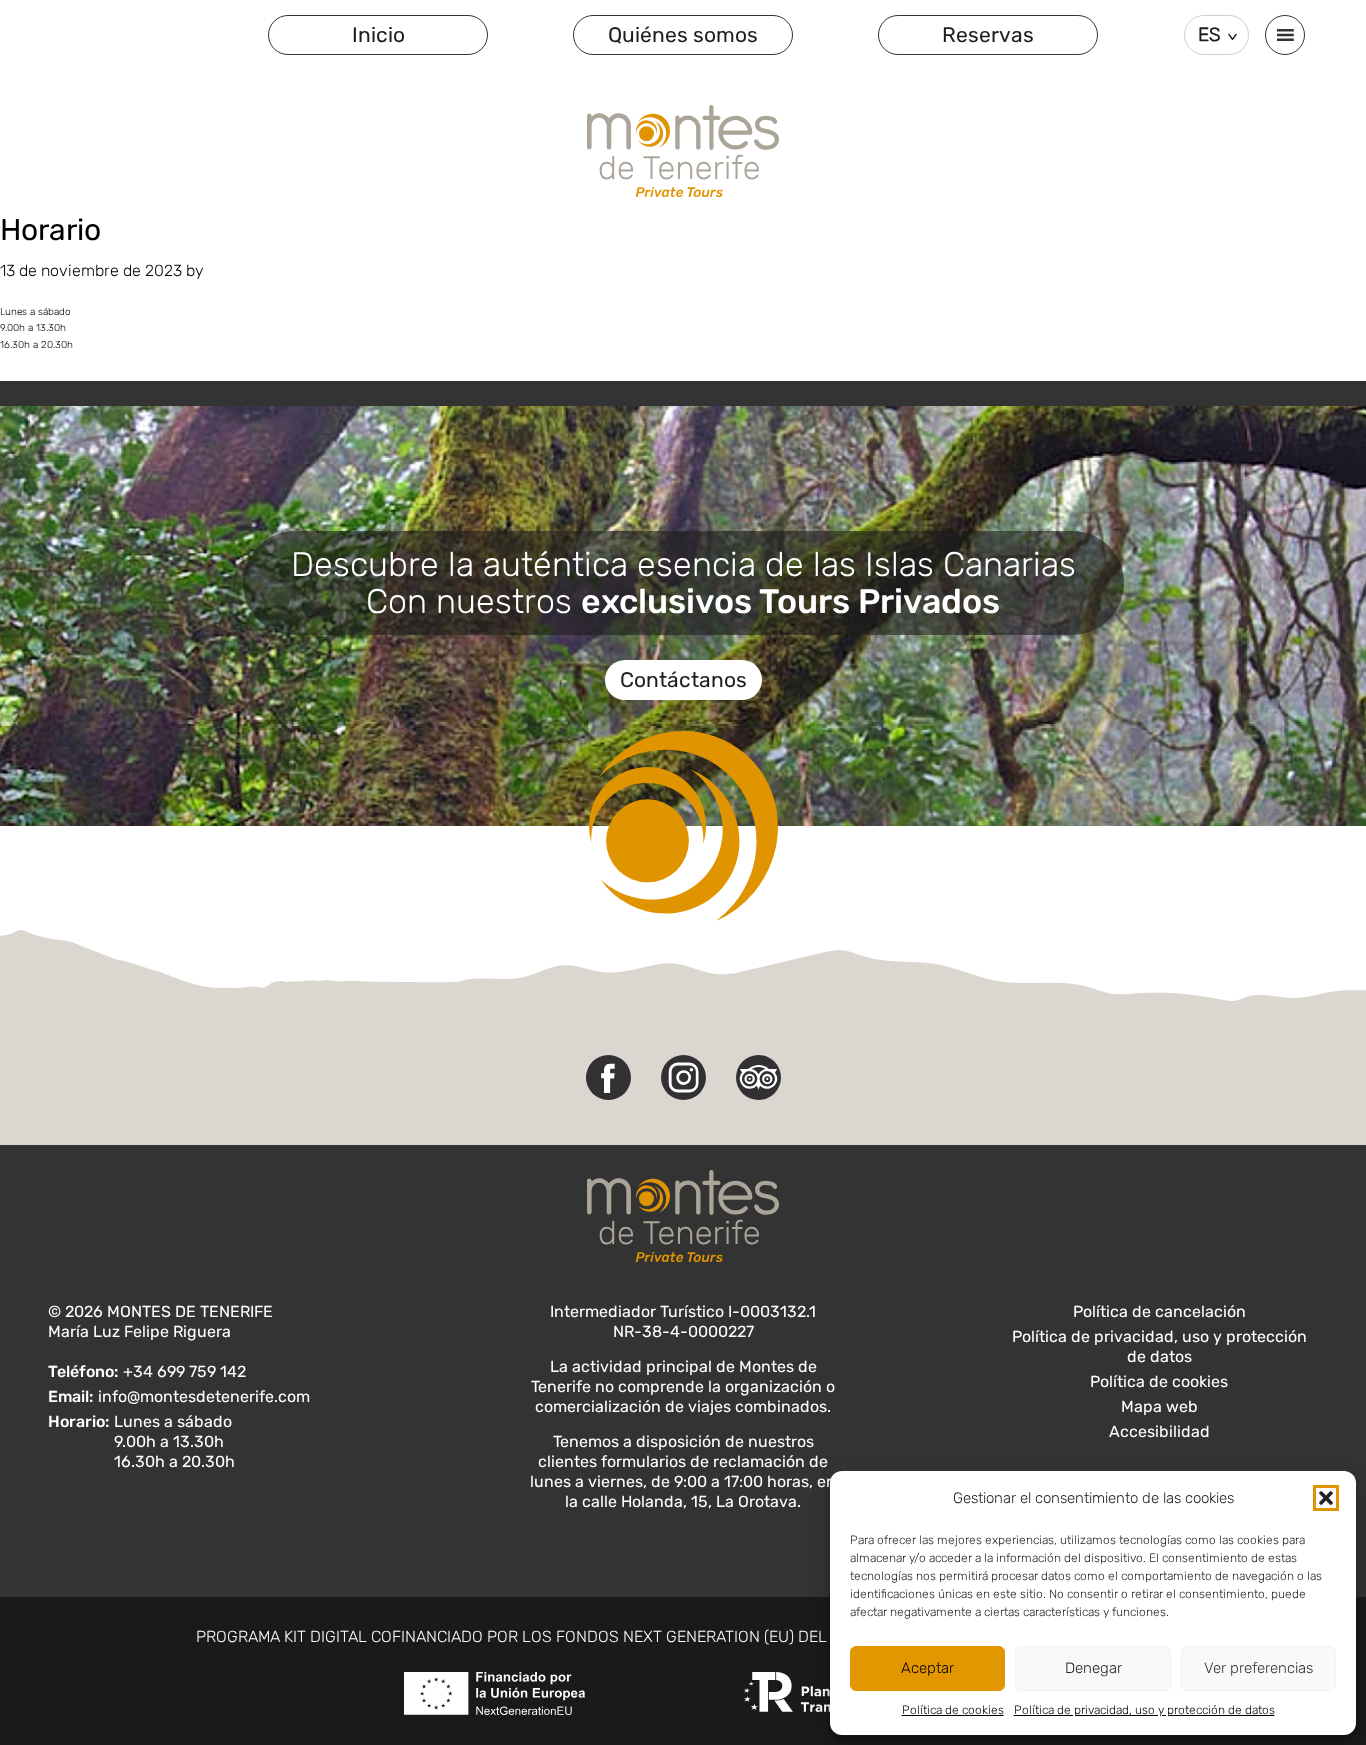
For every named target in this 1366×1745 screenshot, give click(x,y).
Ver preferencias (1258, 1668)
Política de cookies (953, 1710)
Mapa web (1159, 1406)
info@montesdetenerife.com (204, 1396)
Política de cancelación (1159, 1311)
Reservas (988, 34)
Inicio (378, 34)
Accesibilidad (1159, 1431)
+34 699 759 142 (184, 1371)
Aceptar (927, 1668)
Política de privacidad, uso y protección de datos (1144, 1710)
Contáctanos (683, 679)
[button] (1326, 1498)
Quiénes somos (683, 34)
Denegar (1093, 1668)
